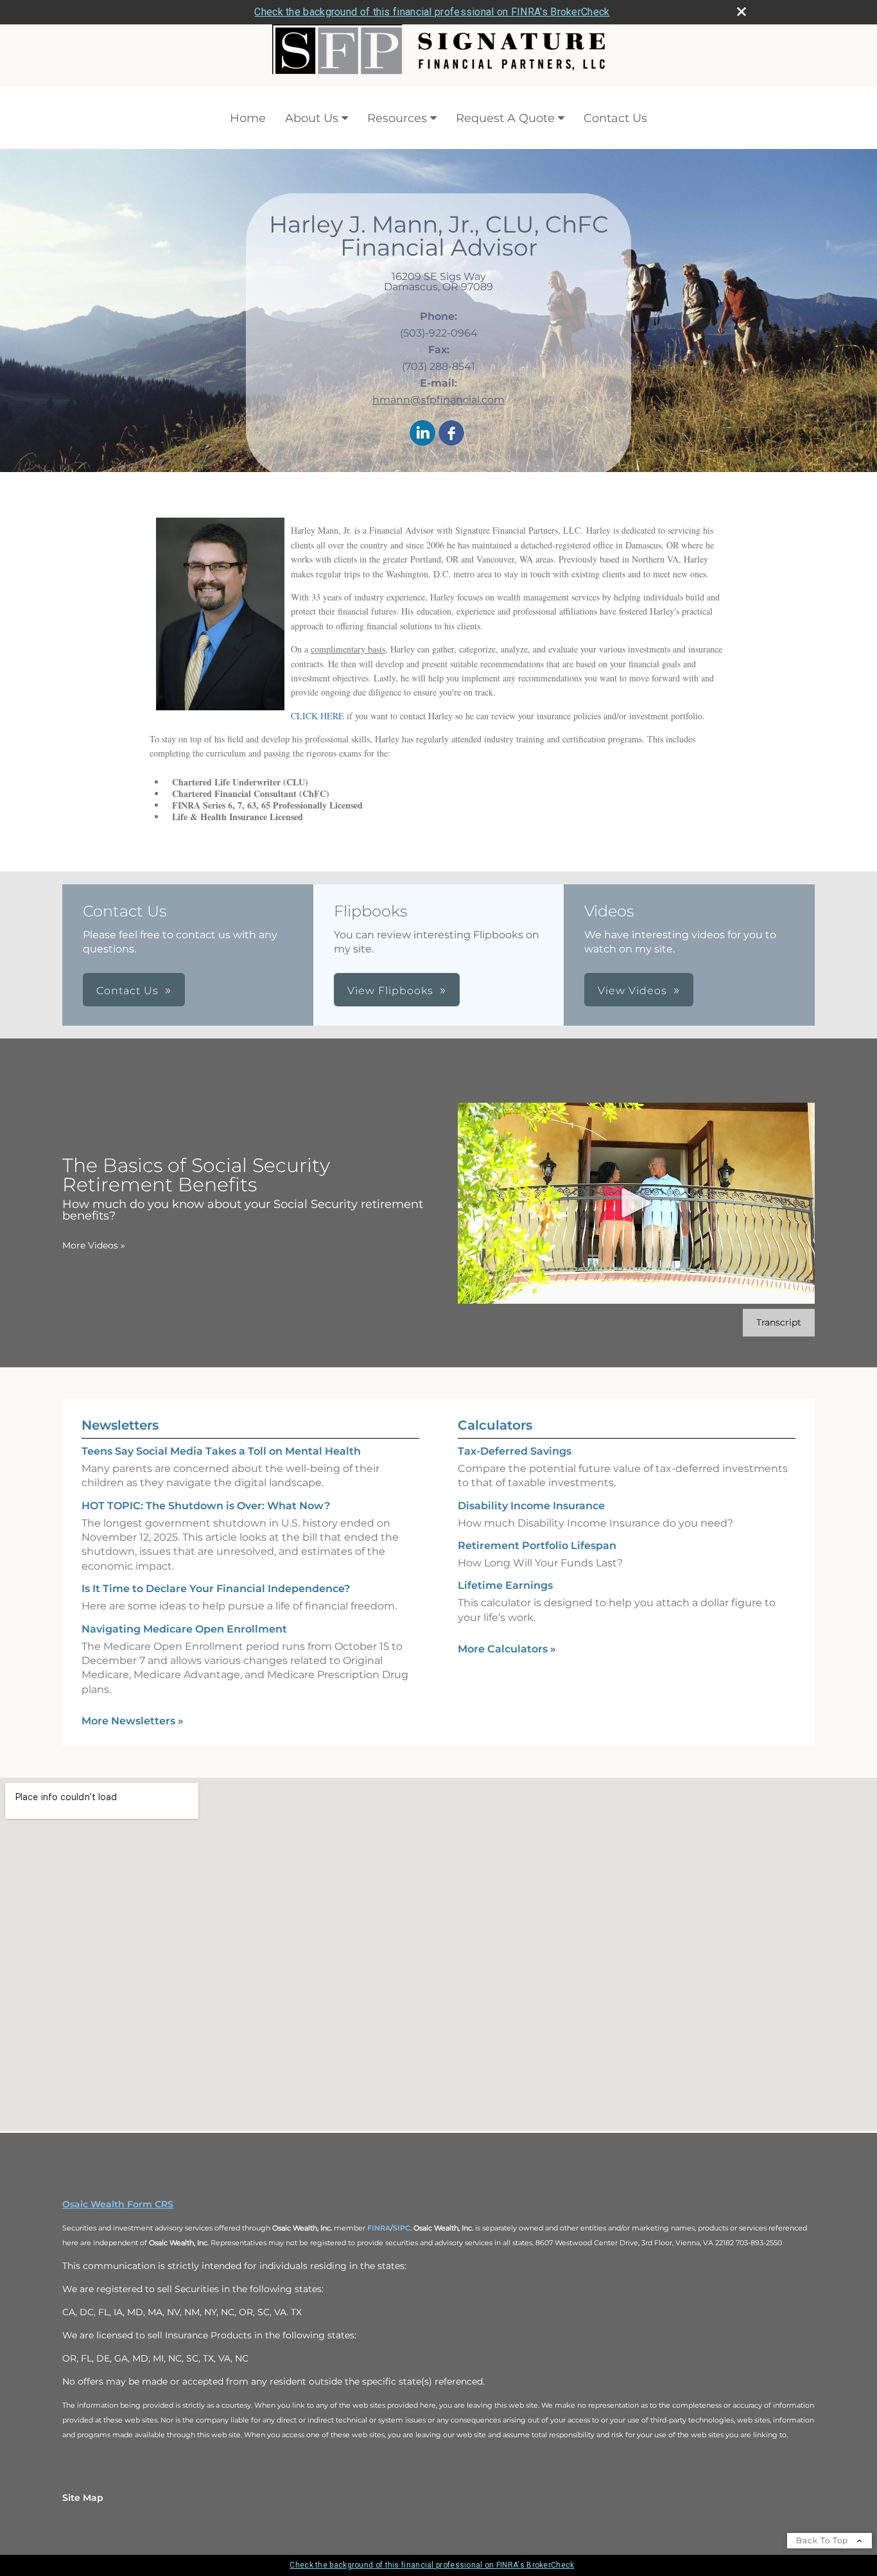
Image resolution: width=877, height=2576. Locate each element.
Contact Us (615, 118)
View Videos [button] (632, 991)
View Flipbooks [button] (390, 991)
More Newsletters (133, 1721)
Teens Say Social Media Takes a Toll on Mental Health (221, 1451)
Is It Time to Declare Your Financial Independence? (216, 1589)
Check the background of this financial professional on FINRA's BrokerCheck (432, 12)
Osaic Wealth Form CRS (118, 2204)
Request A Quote (505, 118)
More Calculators (507, 1649)
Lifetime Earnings (505, 1585)
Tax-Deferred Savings (515, 1451)
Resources (397, 118)
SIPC (402, 2228)
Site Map (83, 2498)
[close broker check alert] (742, 12)
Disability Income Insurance (531, 1506)
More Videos (94, 1245)
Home (248, 118)
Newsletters (120, 1425)
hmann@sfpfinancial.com (438, 400)
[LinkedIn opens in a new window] (422, 434)
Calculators (495, 1425)
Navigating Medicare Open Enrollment (184, 1629)
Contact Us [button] (127, 991)
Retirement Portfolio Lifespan (537, 1546)
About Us (312, 118)
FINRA (379, 2228)
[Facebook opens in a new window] (451, 434)
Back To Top (823, 2540)
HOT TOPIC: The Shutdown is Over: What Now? (206, 1506)
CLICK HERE (317, 716)
